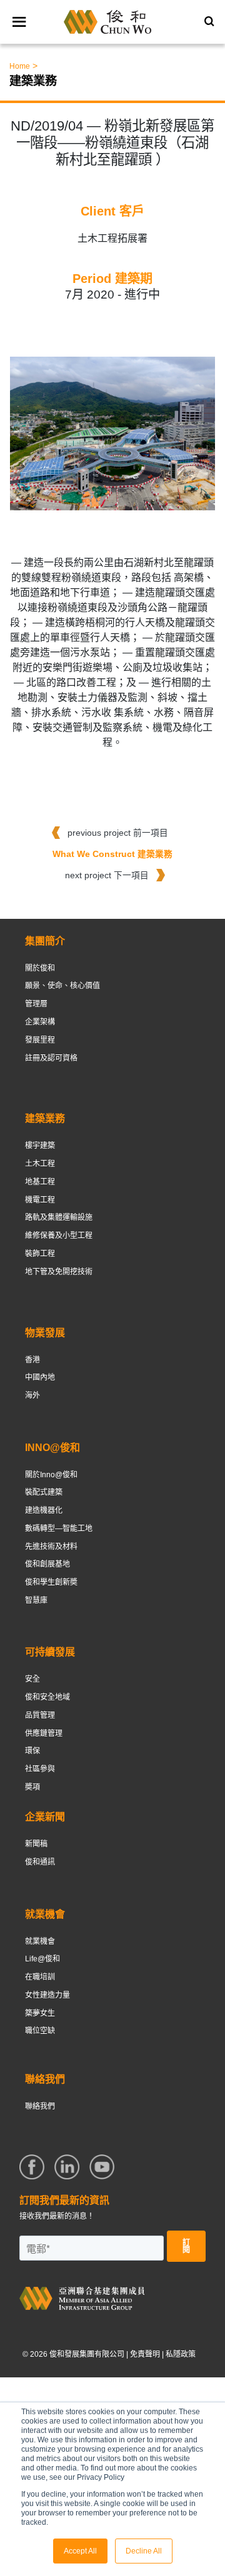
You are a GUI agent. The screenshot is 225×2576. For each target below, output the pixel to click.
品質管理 (40, 1715)
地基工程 (40, 1182)
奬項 (32, 1787)
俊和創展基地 (47, 1564)
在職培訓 (40, 1977)
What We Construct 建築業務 (112, 854)
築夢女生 (40, 2013)
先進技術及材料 (51, 1547)
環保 (32, 1751)
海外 (32, 1395)
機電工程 (40, 1200)
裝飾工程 (40, 1254)
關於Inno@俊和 (51, 1475)
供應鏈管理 (44, 1733)
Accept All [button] (80, 2551)
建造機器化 (44, 1510)
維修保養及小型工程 (59, 1236)
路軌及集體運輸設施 (59, 1217)
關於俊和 (40, 968)
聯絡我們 (40, 2106)
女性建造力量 (47, 1995)
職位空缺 (40, 2031)
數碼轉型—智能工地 (59, 1528)
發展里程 (40, 1040)
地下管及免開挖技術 (59, 1272)
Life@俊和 (42, 1959)
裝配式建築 (44, 1492)
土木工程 (40, 1164)
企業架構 (40, 1022)
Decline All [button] (144, 2551)
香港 (32, 1360)
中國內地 (40, 1377)
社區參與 (40, 1769)
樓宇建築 (40, 1146)
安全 (32, 1679)
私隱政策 (181, 2354)
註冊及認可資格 (51, 1058)
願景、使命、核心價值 (62, 986)
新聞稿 (36, 1844)
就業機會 (40, 1941)
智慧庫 (36, 1600)
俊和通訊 (40, 1862)
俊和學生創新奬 (51, 1582)
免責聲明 (145, 2354)
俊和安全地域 (47, 1697)
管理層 (36, 1004)
